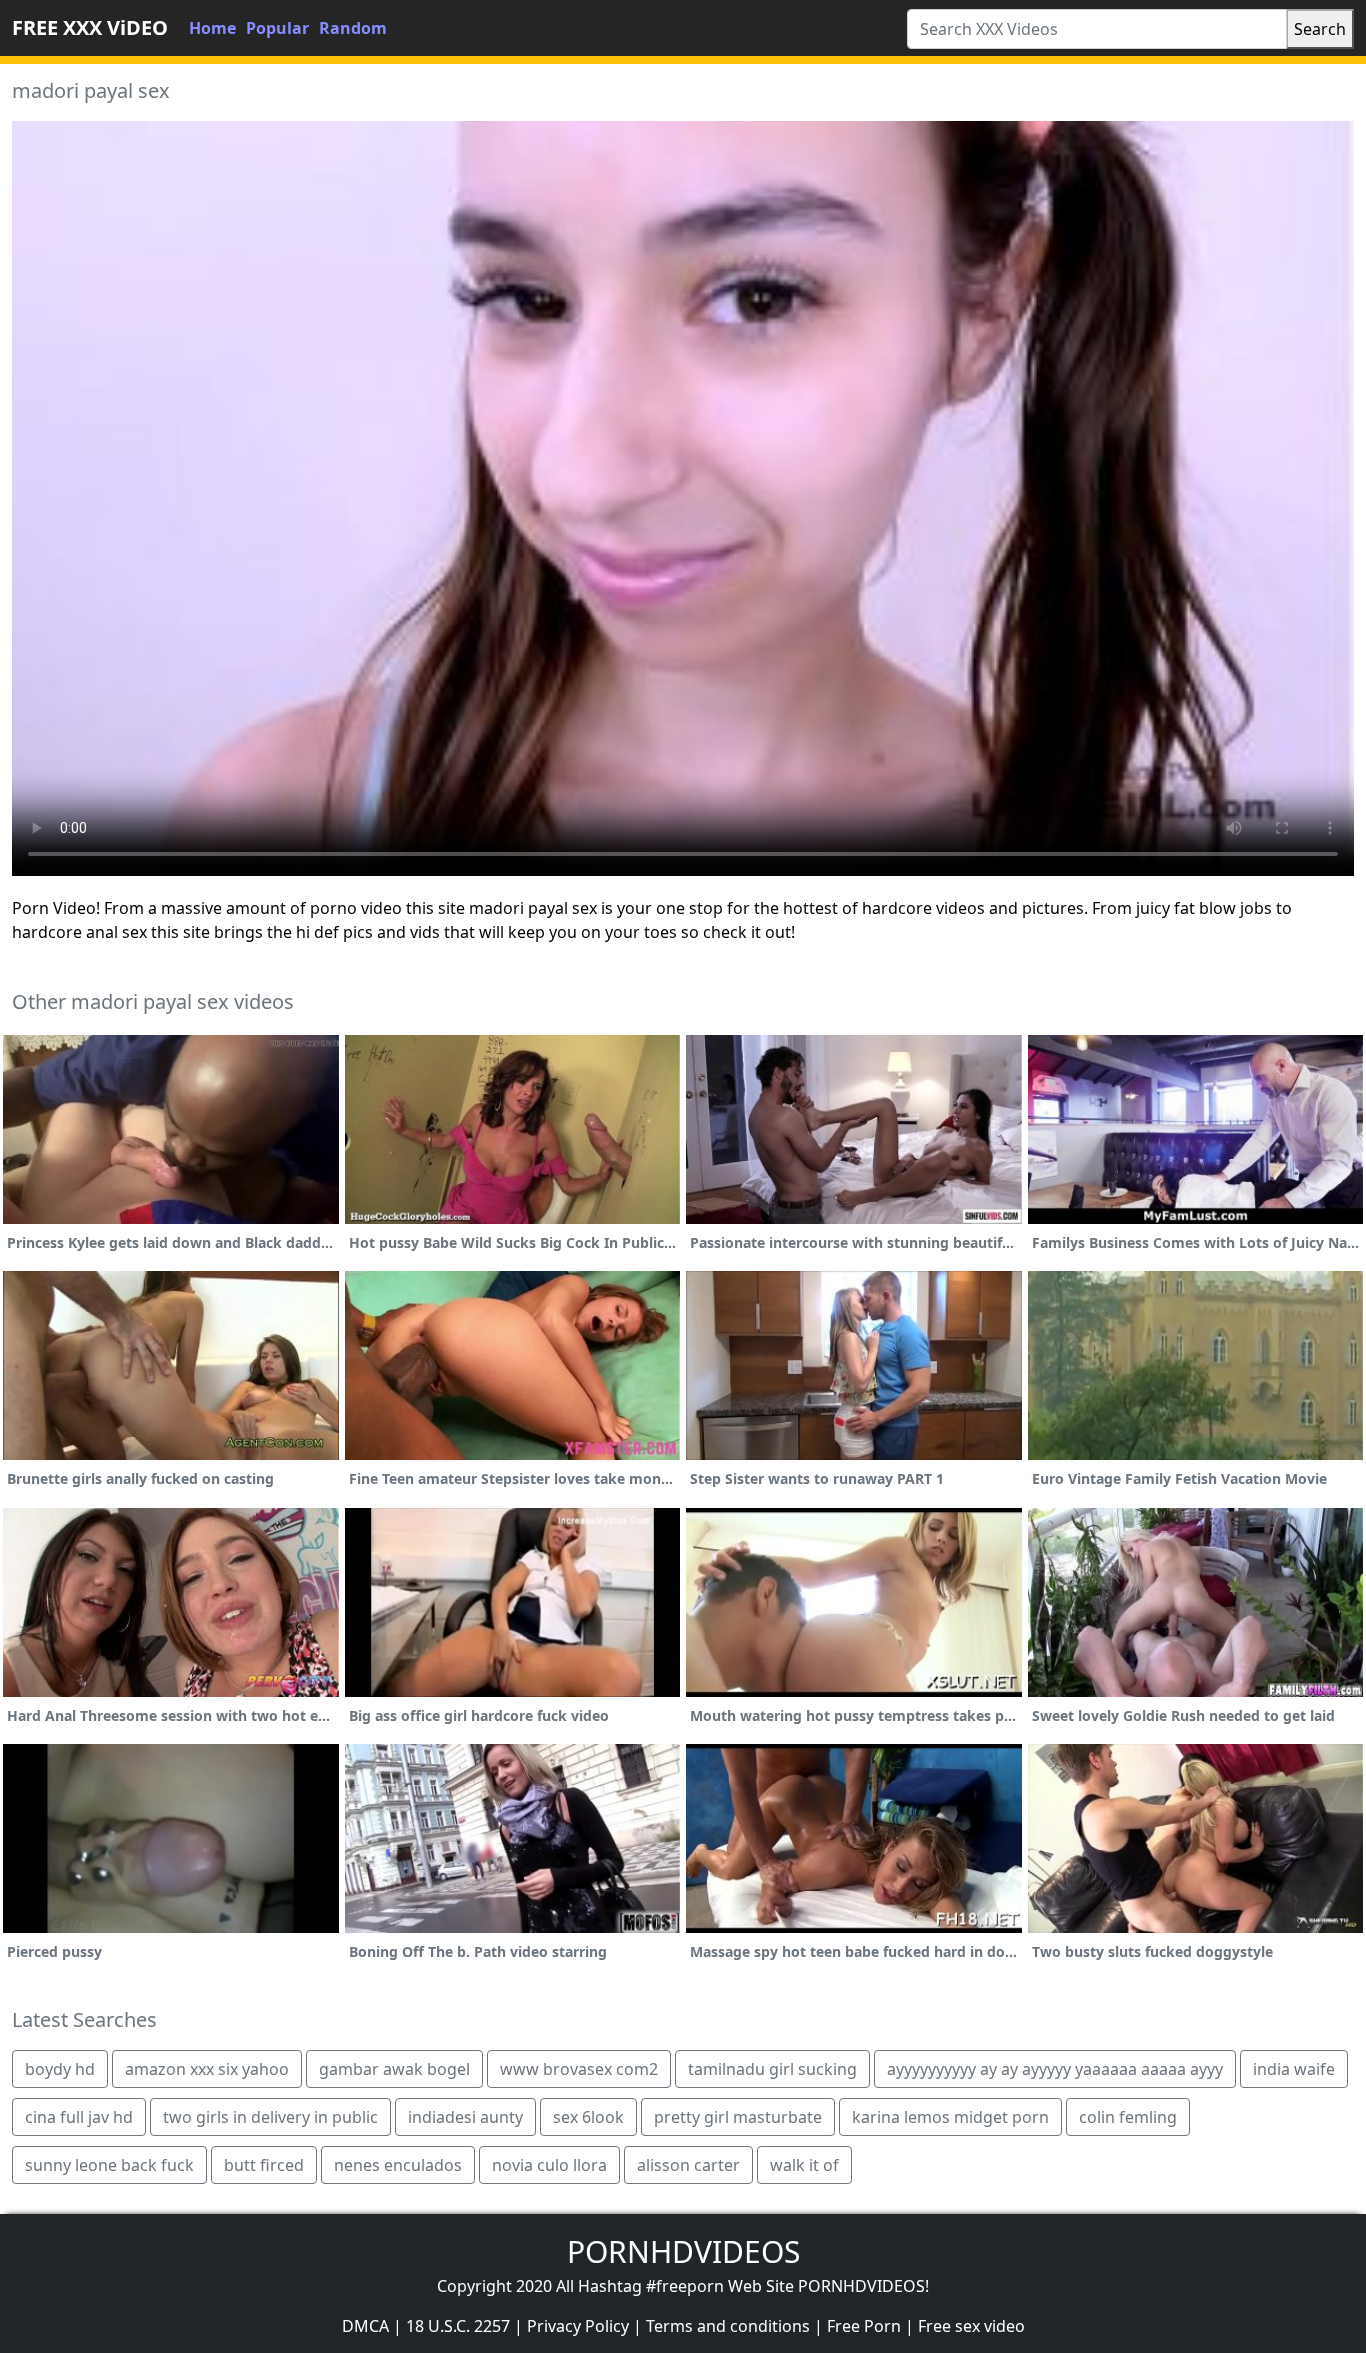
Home (212, 28)
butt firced (264, 2165)
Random (353, 28)
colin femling (1128, 2117)
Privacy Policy (578, 2326)
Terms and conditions (728, 2326)
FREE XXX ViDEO (90, 27)
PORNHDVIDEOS (683, 2251)
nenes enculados (398, 2165)
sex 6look (588, 2117)
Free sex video (971, 2326)
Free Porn (864, 2326)
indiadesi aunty (465, 2117)
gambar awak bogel (394, 2069)
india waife (1294, 2069)
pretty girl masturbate (738, 2117)
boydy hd (60, 2069)
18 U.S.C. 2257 (458, 2326)
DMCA (365, 2326)
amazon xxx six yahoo (207, 2069)
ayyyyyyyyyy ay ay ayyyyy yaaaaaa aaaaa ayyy (1055, 2069)
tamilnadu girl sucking (772, 2069)
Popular (277, 28)
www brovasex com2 (579, 2069)
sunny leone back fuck (109, 2165)
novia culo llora (549, 2165)
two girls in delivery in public (270, 2117)
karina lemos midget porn (950, 2117)
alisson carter (688, 2165)
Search (1320, 29)
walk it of (804, 2165)
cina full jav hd (79, 2117)
